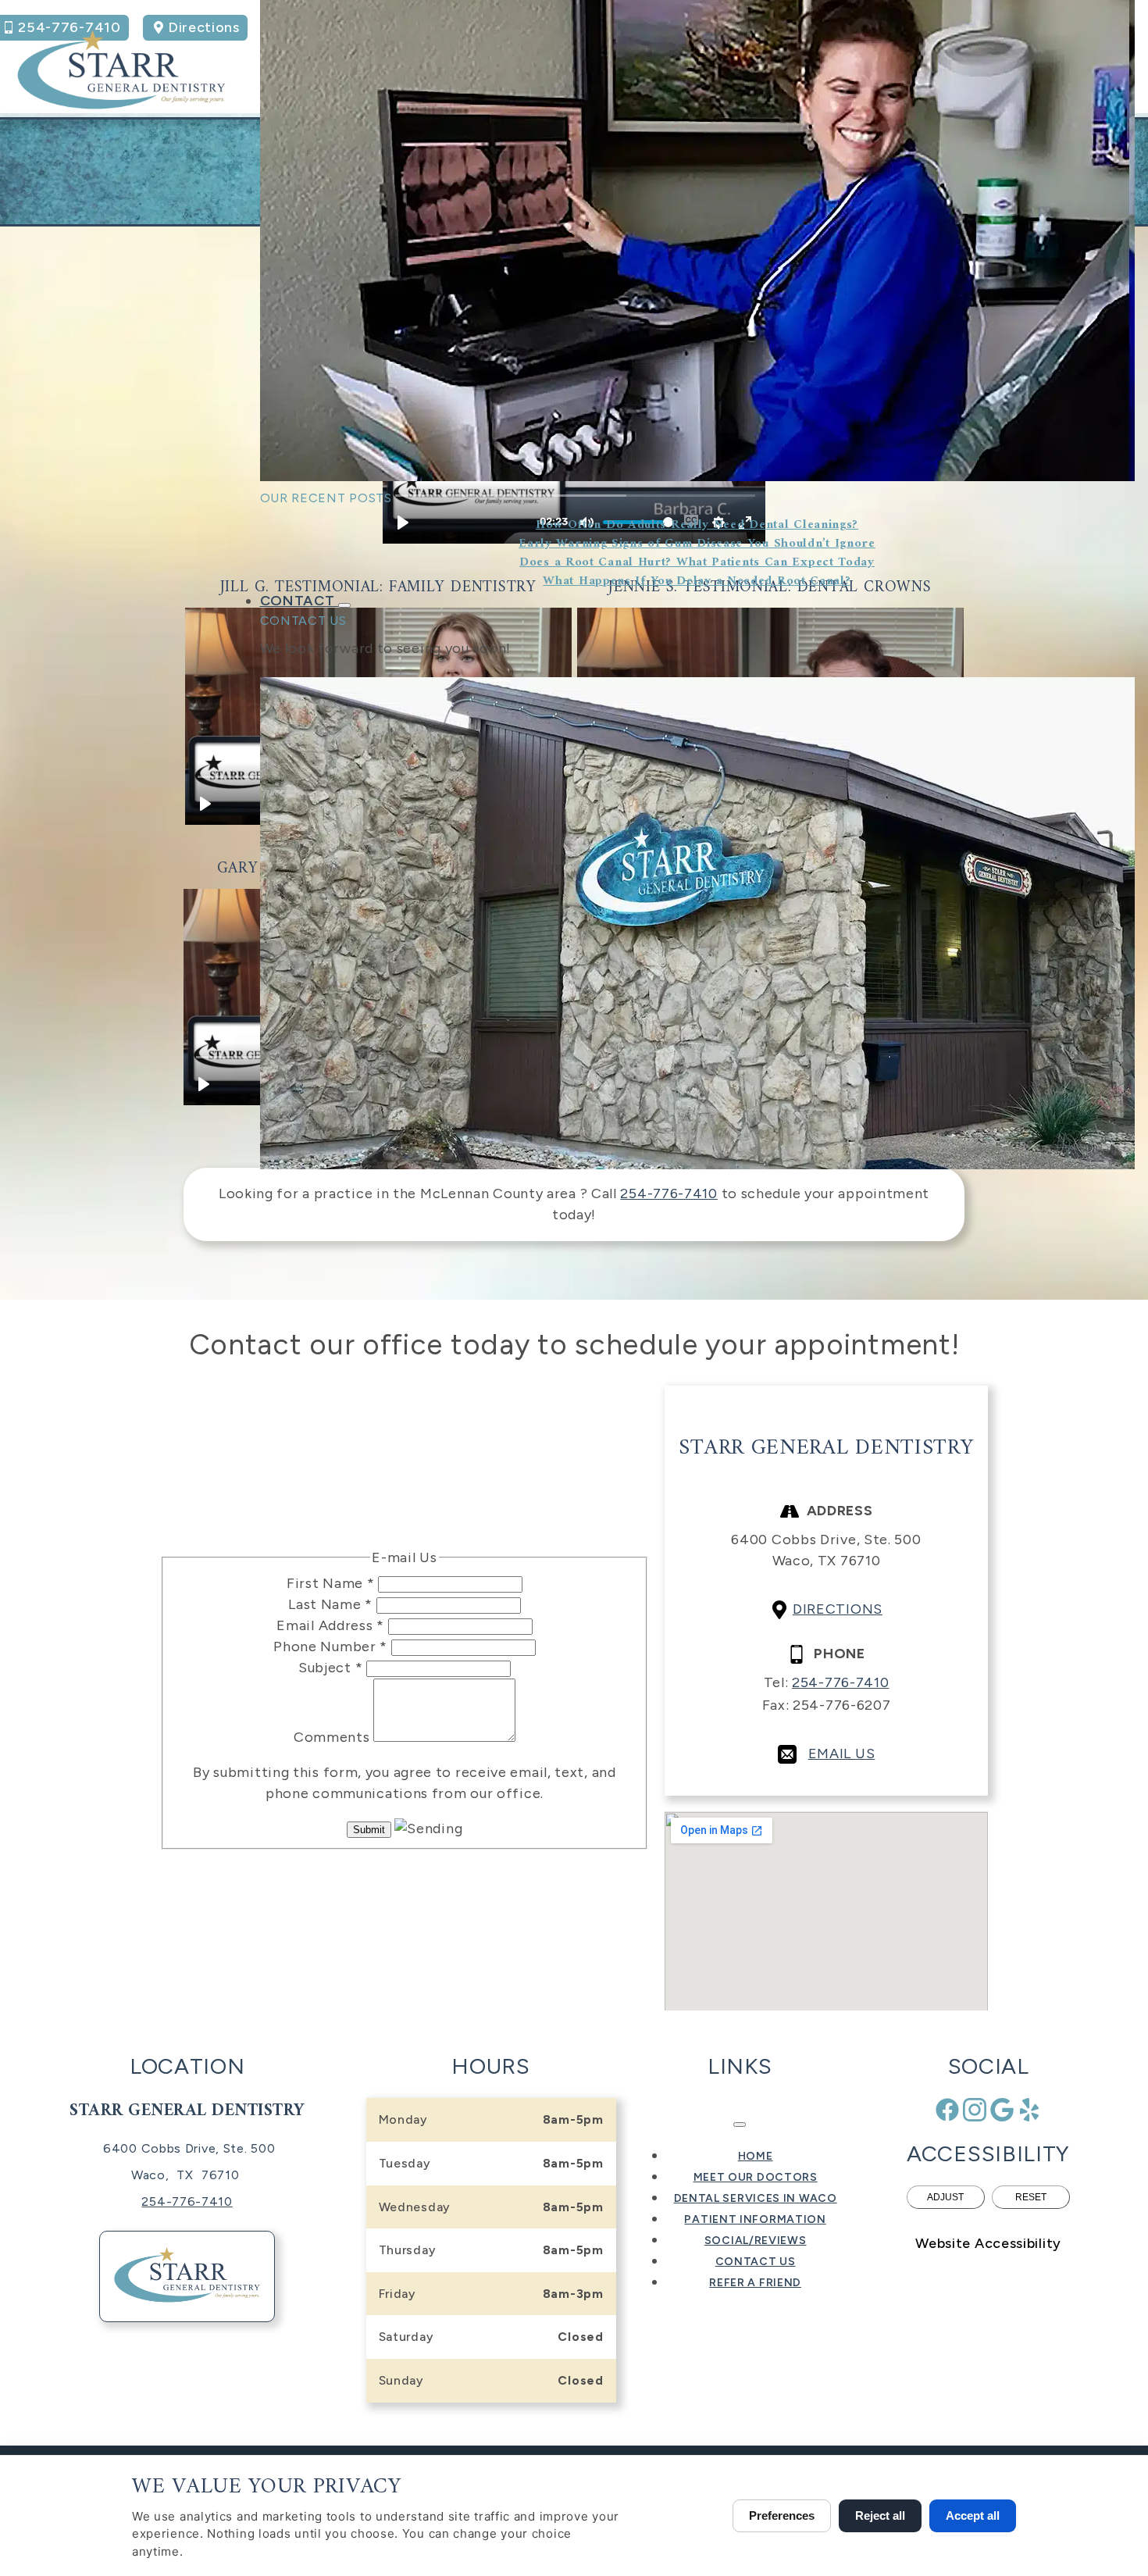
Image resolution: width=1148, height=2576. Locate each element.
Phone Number (330, 1647)
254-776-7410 (668, 1193)
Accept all (973, 2515)
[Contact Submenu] (344, 605)
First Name (330, 1583)
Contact (299, 601)
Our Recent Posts (326, 498)
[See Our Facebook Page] (947, 2110)
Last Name (330, 1604)
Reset (1031, 2197)
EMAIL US (842, 1754)
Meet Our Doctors (756, 2177)
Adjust (945, 2197)
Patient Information (755, 2219)
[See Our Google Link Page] (1002, 2110)
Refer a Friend (755, 2283)
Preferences (782, 2515)
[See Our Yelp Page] (1029, 2110)
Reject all (880, 2515)
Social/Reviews (756, 2241)
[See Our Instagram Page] (975, 2110)
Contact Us (303, 621)
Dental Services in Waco (756, 2198)
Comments (333, 1737)
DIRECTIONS (838, 1609)
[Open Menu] (740, 2125)
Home (756, 2156)
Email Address (330, 1625)
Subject (330, 1668)
